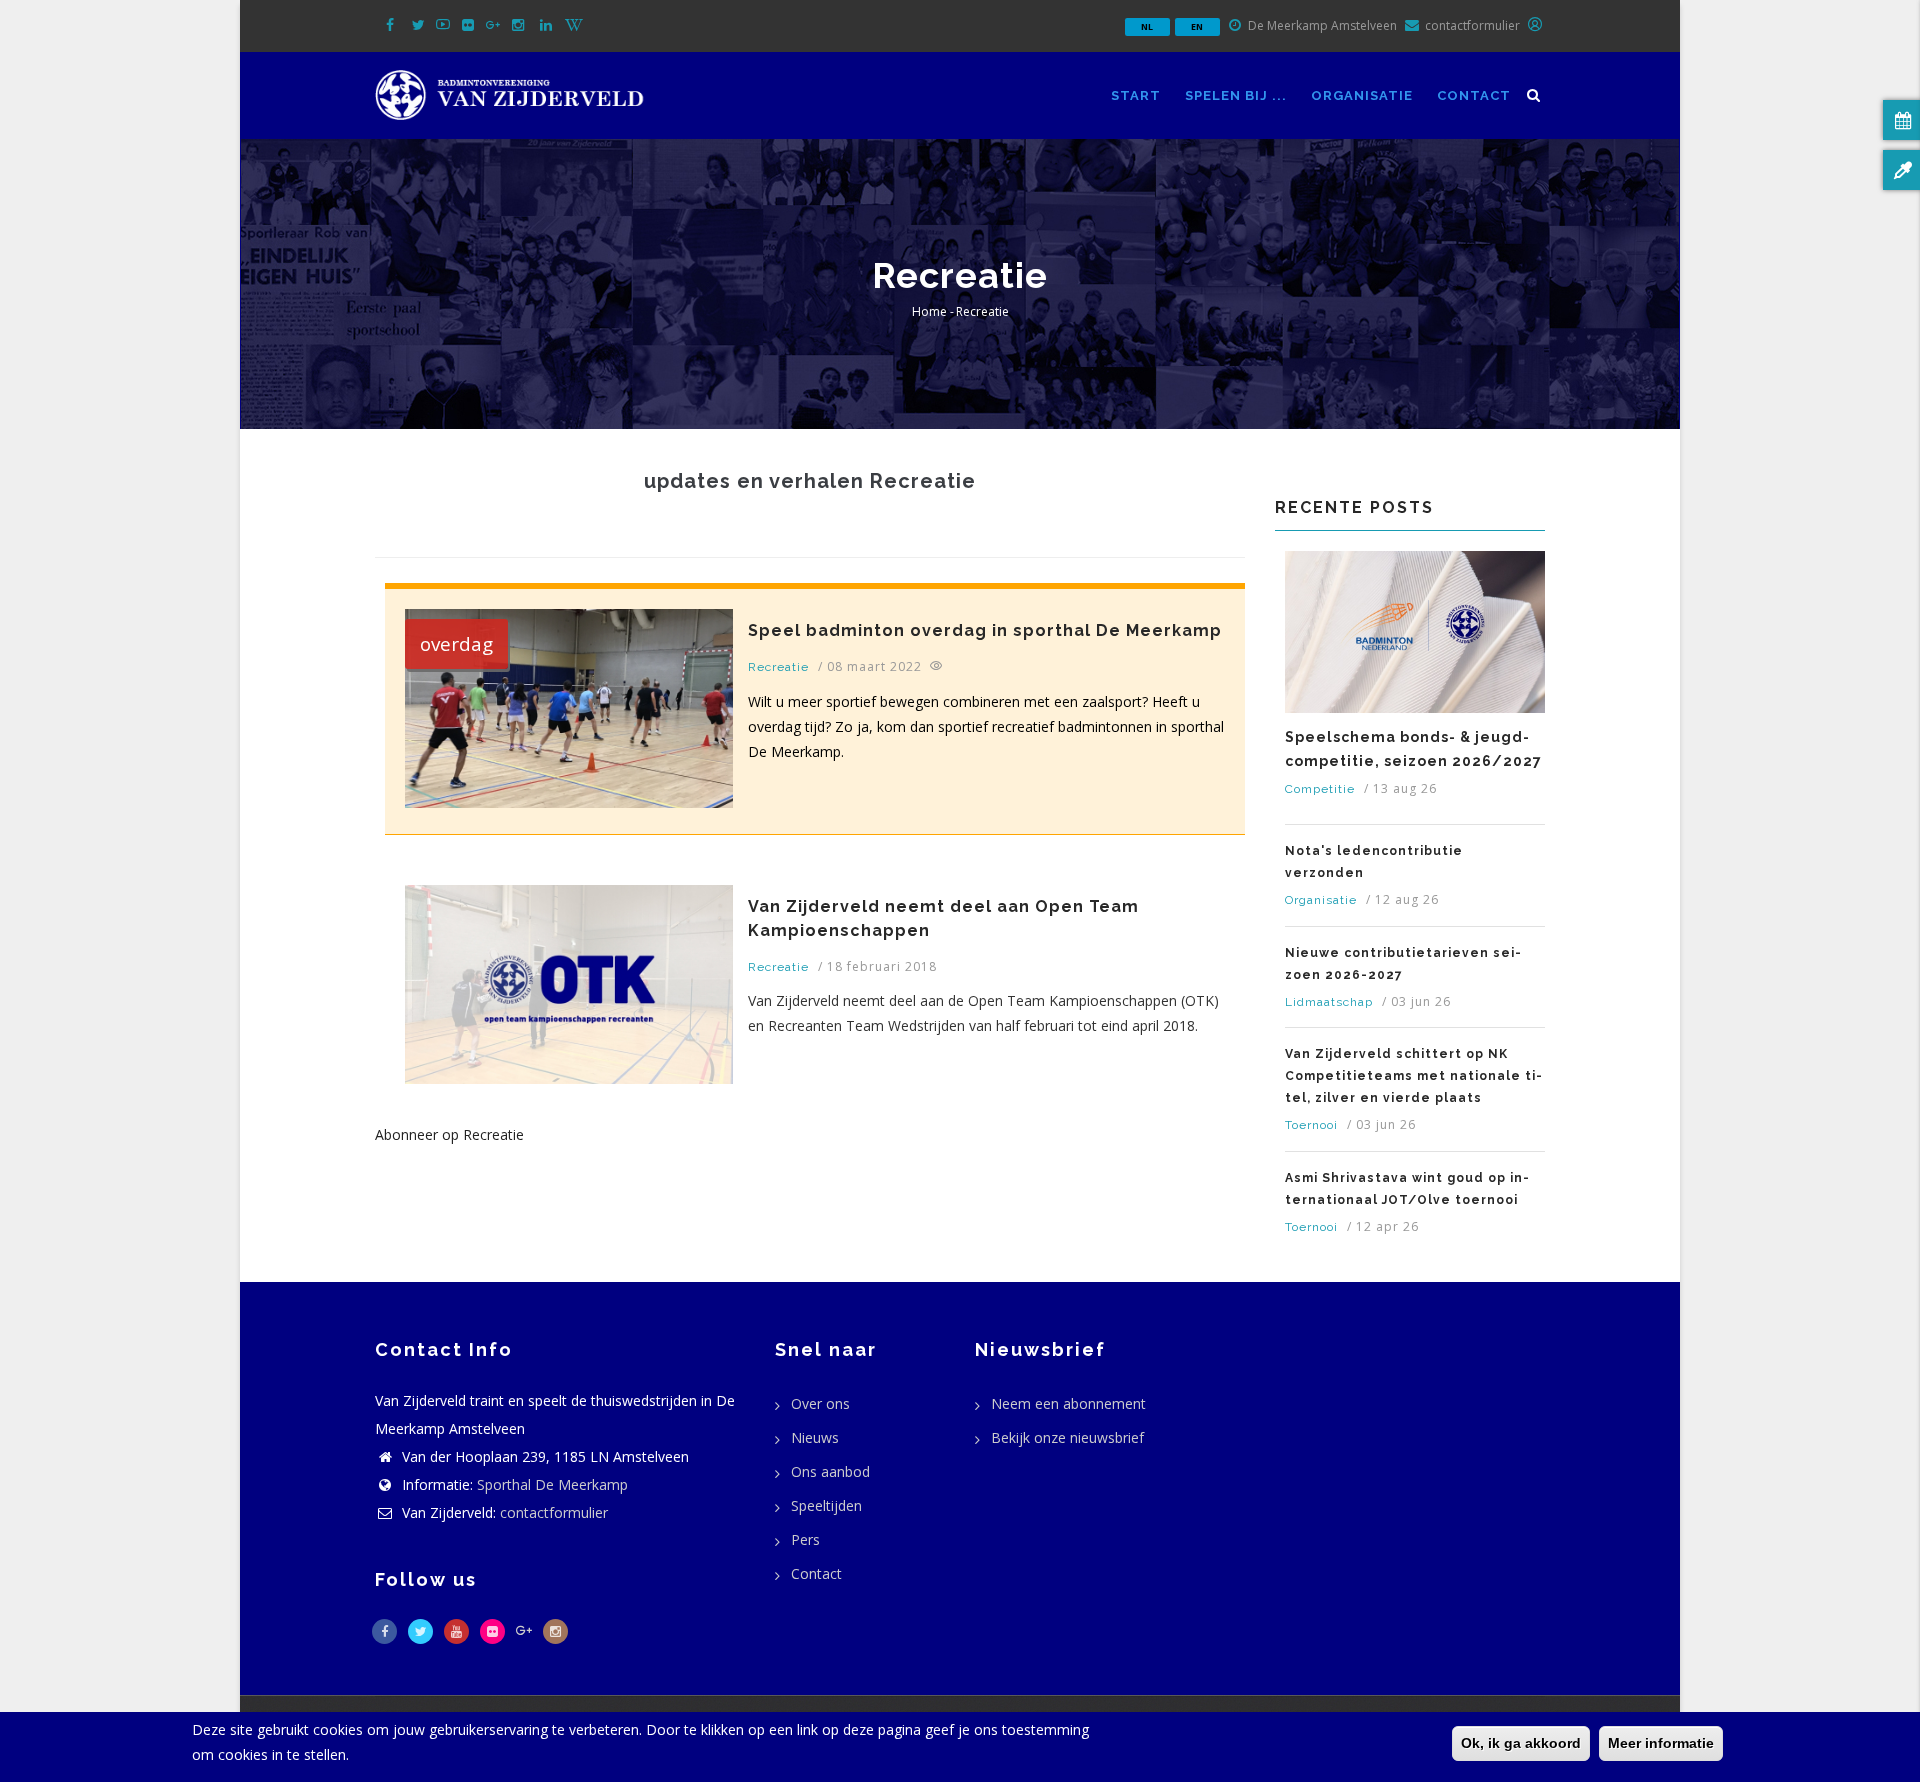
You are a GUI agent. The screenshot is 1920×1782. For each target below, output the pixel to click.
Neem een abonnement (1068, 1403)
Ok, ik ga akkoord (1521, 1743)
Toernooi (1311, 1125)
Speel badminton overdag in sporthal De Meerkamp (985, 630)
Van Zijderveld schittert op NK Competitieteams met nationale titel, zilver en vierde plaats (1413, 1076)
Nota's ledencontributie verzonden (1374, 862)
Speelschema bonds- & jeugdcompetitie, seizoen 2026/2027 (1413, 749)
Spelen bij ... (1236, 95)
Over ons (820, 1403)
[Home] (510, 92)
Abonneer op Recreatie (449, 1134)
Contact (1474, 95)
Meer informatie (1661, 1743)
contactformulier (554, 1512)
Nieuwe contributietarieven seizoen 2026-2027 (1403, 964)
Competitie (1320, 789)
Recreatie (778, 667)
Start (1136, 95)
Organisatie (1362, 95)
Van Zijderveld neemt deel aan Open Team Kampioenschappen (943, 918)
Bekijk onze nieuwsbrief (1067, 1437)
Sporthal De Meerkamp (552, 1484)
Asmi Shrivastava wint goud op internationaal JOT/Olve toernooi (1407, 1189)
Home (929, 311)
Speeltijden (826, 1505)
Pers (805, 1539)
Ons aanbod (830, 1471)
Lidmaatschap (1329, 1002)
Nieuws (815, 1437)
